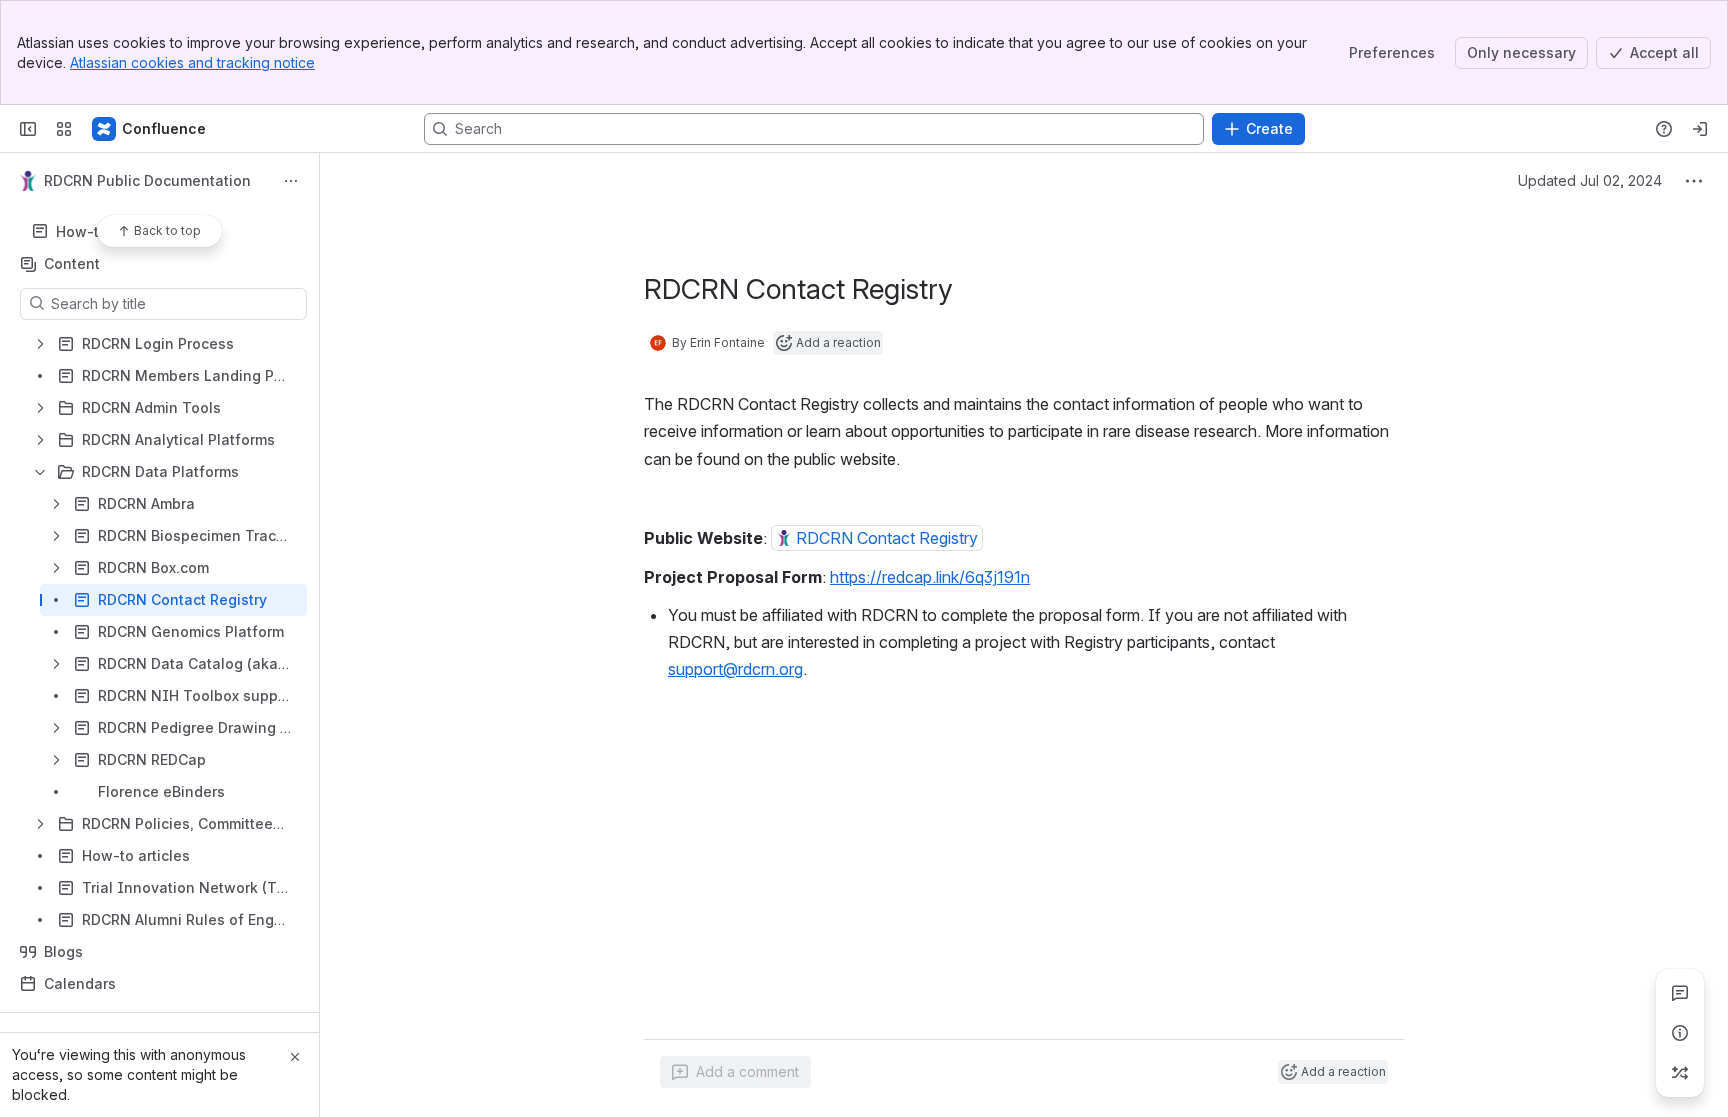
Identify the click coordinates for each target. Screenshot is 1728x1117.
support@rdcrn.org (735, 669)
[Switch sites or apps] (64, 129)
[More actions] (291, 181)
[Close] (295, 1057)
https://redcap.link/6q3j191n (930, 577)
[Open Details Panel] (1680, 1033)
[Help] (1664, 129)
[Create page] (1680, 1073)
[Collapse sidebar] (28, 129)
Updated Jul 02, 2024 (1590, 180)
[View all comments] (1680, 993)
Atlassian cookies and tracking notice (192, 62)
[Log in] (1700, 129)
